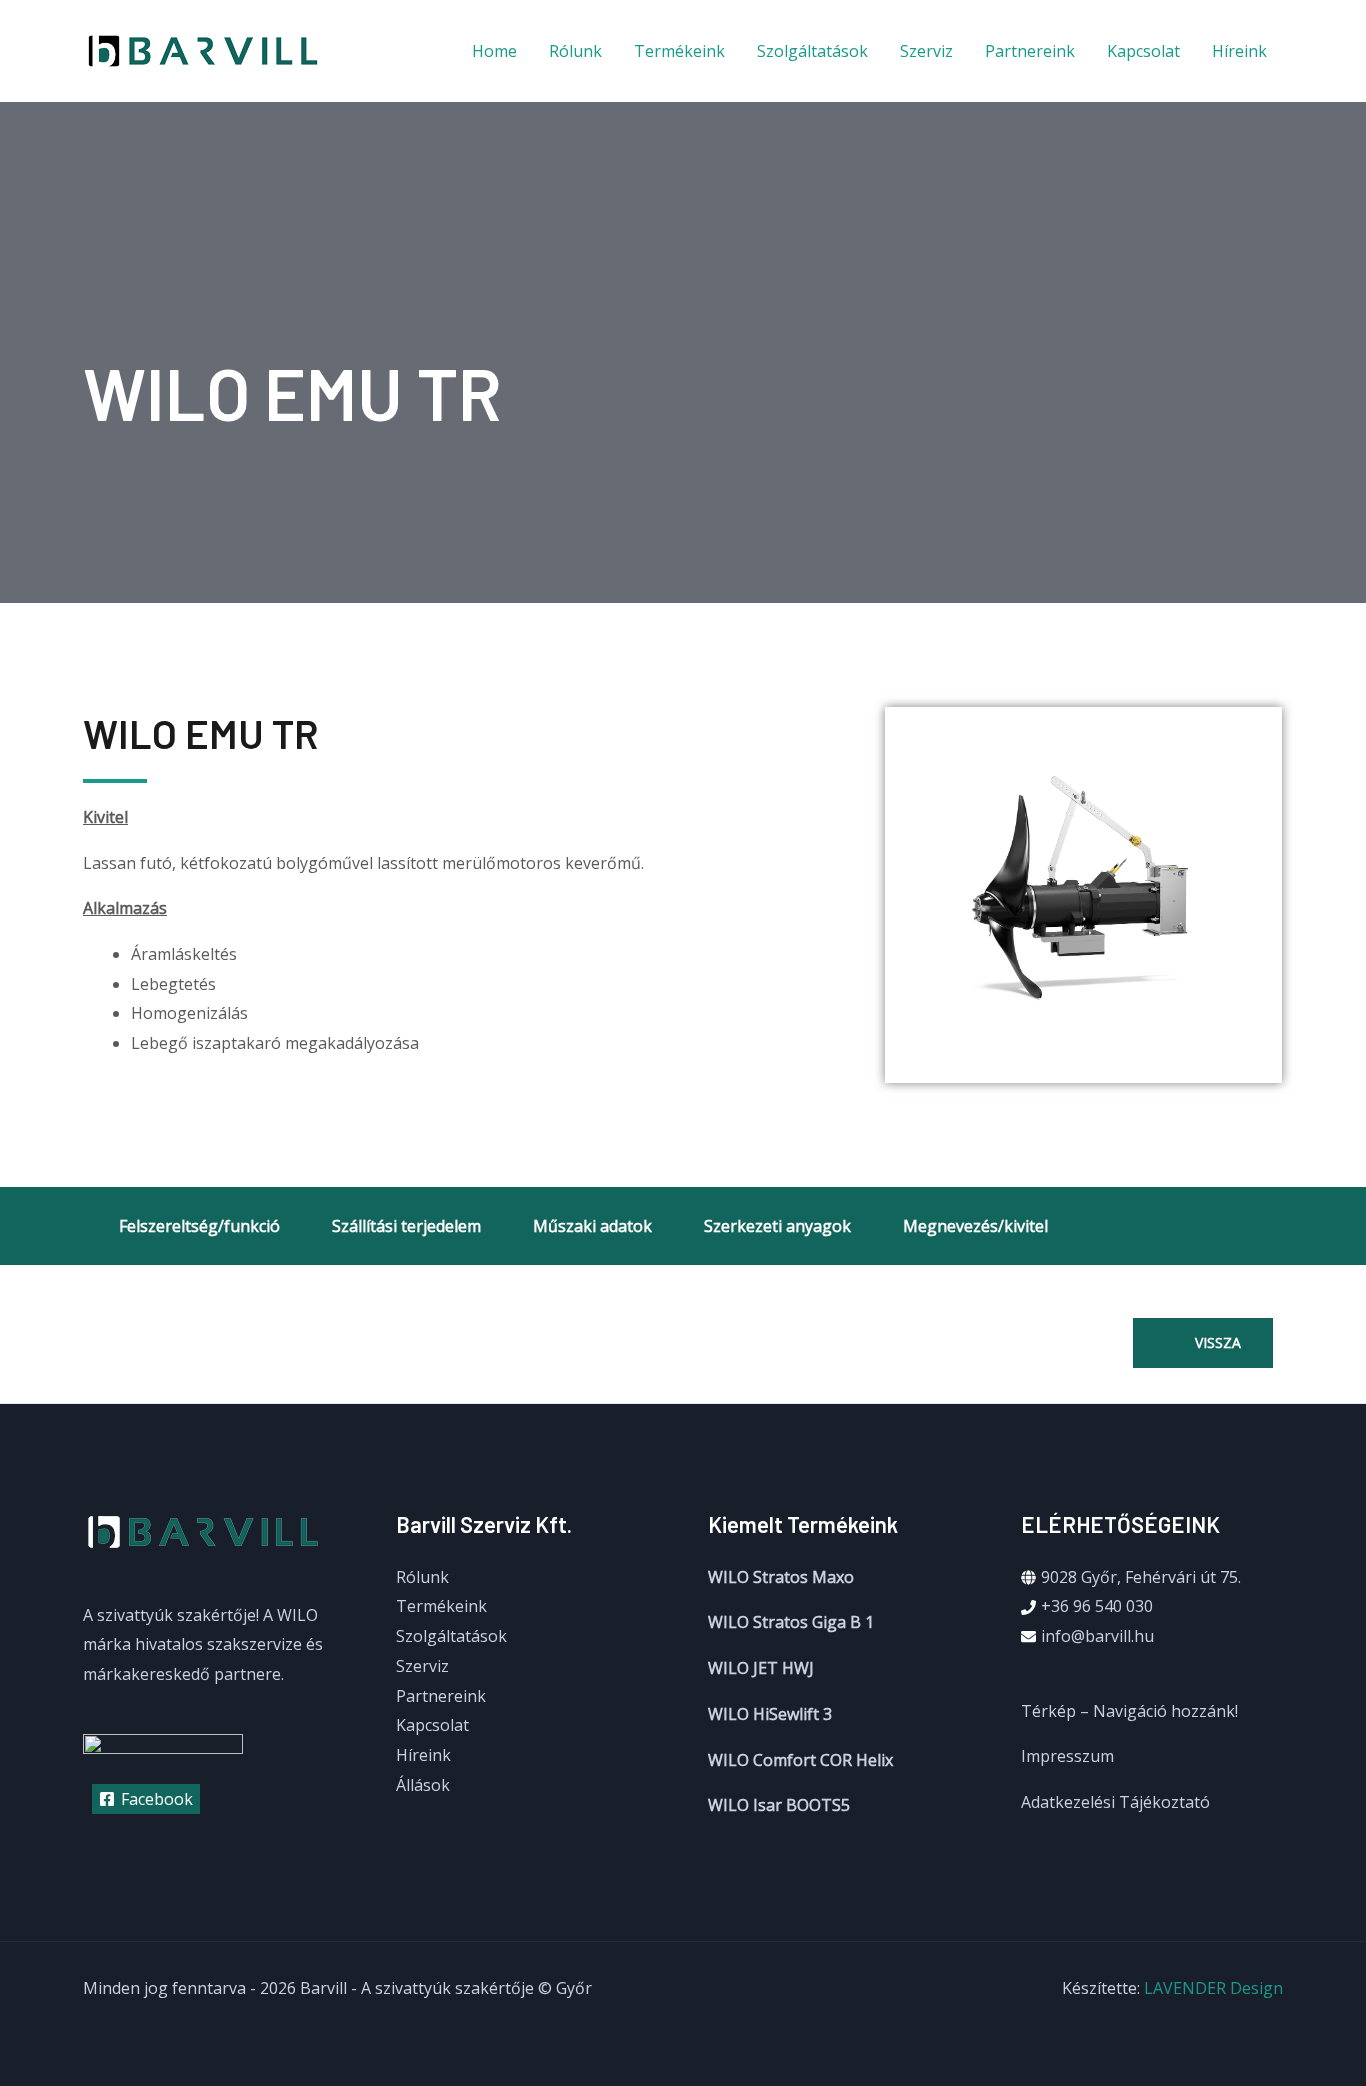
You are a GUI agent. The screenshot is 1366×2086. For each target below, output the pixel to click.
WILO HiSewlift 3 (770, 1714)
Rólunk (575, 51)
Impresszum (1067, 1756)
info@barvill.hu (1097, 1636)
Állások (423, 1785)
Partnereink (1030, 51)
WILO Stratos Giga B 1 (791, 1622)
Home (494, 51)
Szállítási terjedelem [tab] (406, 1226)
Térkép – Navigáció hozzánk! (1129, 1711)
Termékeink (679, 51)
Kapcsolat (1143, 51)
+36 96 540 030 (1097, 1606)
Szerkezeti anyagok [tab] (777, 1226)
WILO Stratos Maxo (781, 1577)
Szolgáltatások (812, 51)
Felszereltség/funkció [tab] (199, 1226)
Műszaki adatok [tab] (592, 1226)
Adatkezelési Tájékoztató (1115, 1802)
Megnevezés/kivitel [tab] (975, 1226)
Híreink (1239, 51)
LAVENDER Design (1213, 1988)
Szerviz (926, 51)
